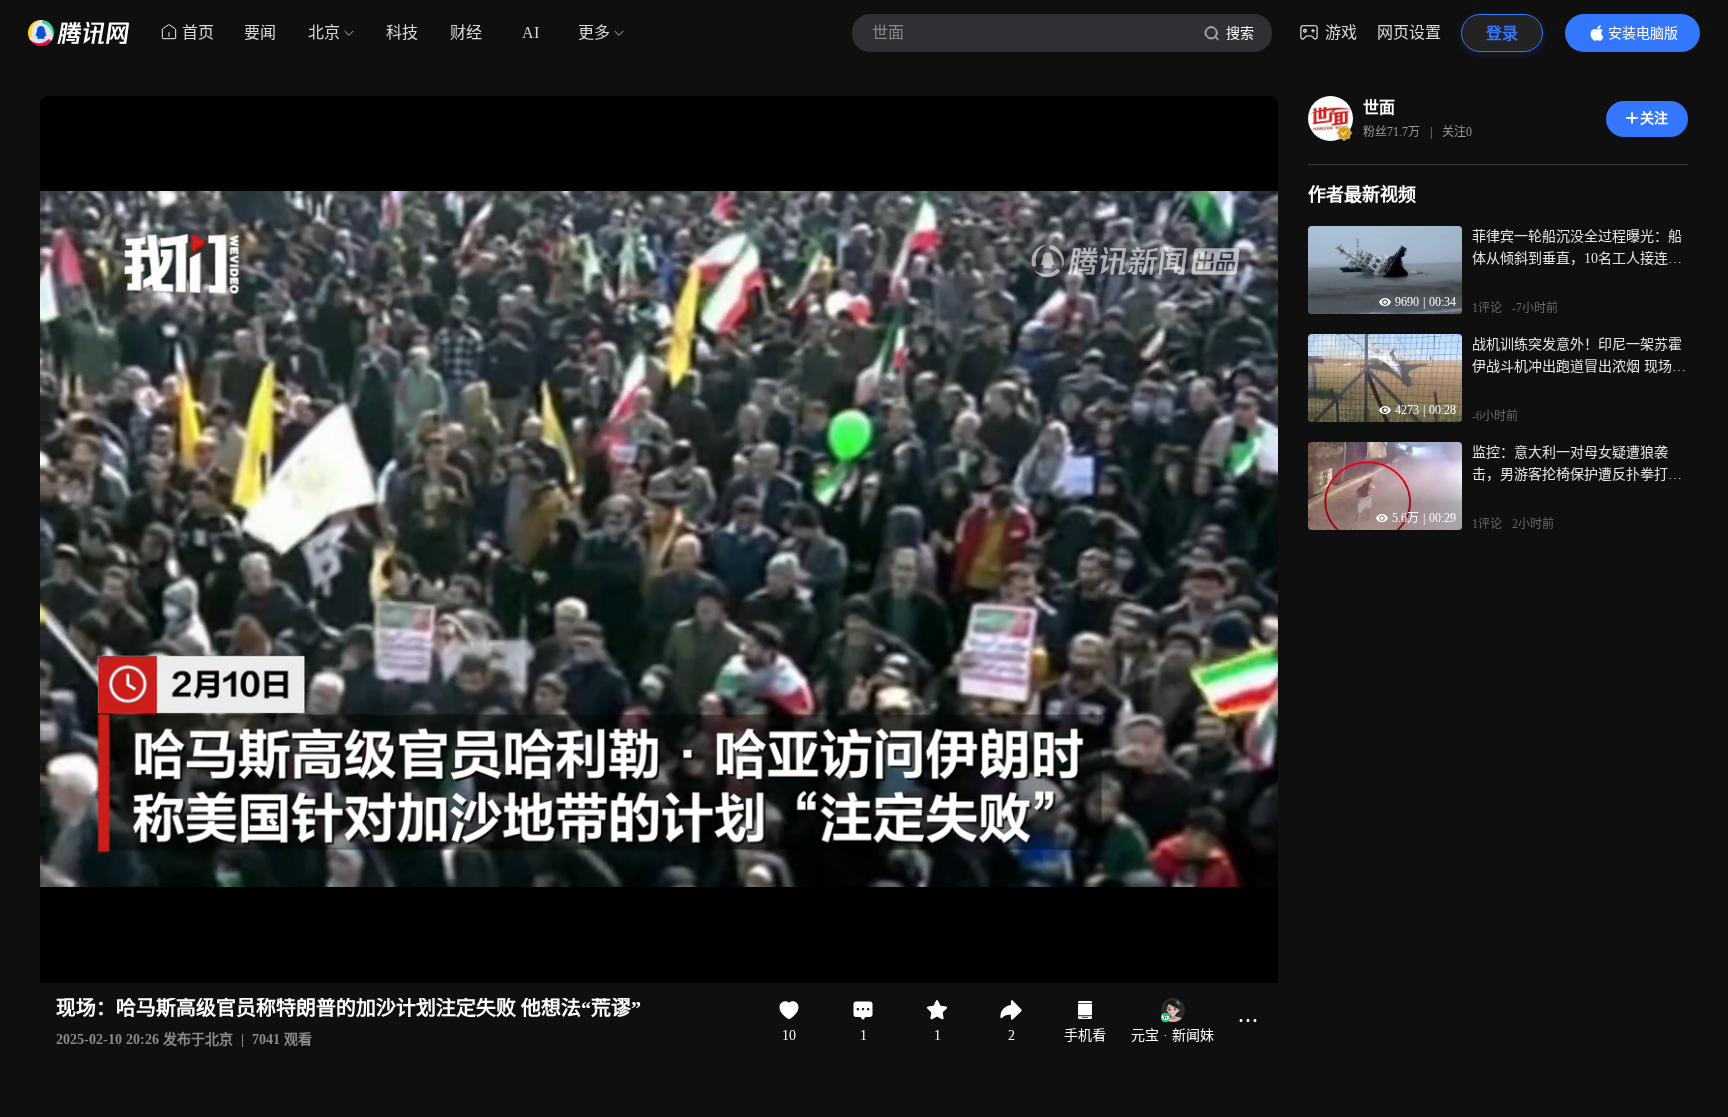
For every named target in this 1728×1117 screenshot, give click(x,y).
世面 (1379, 107)
